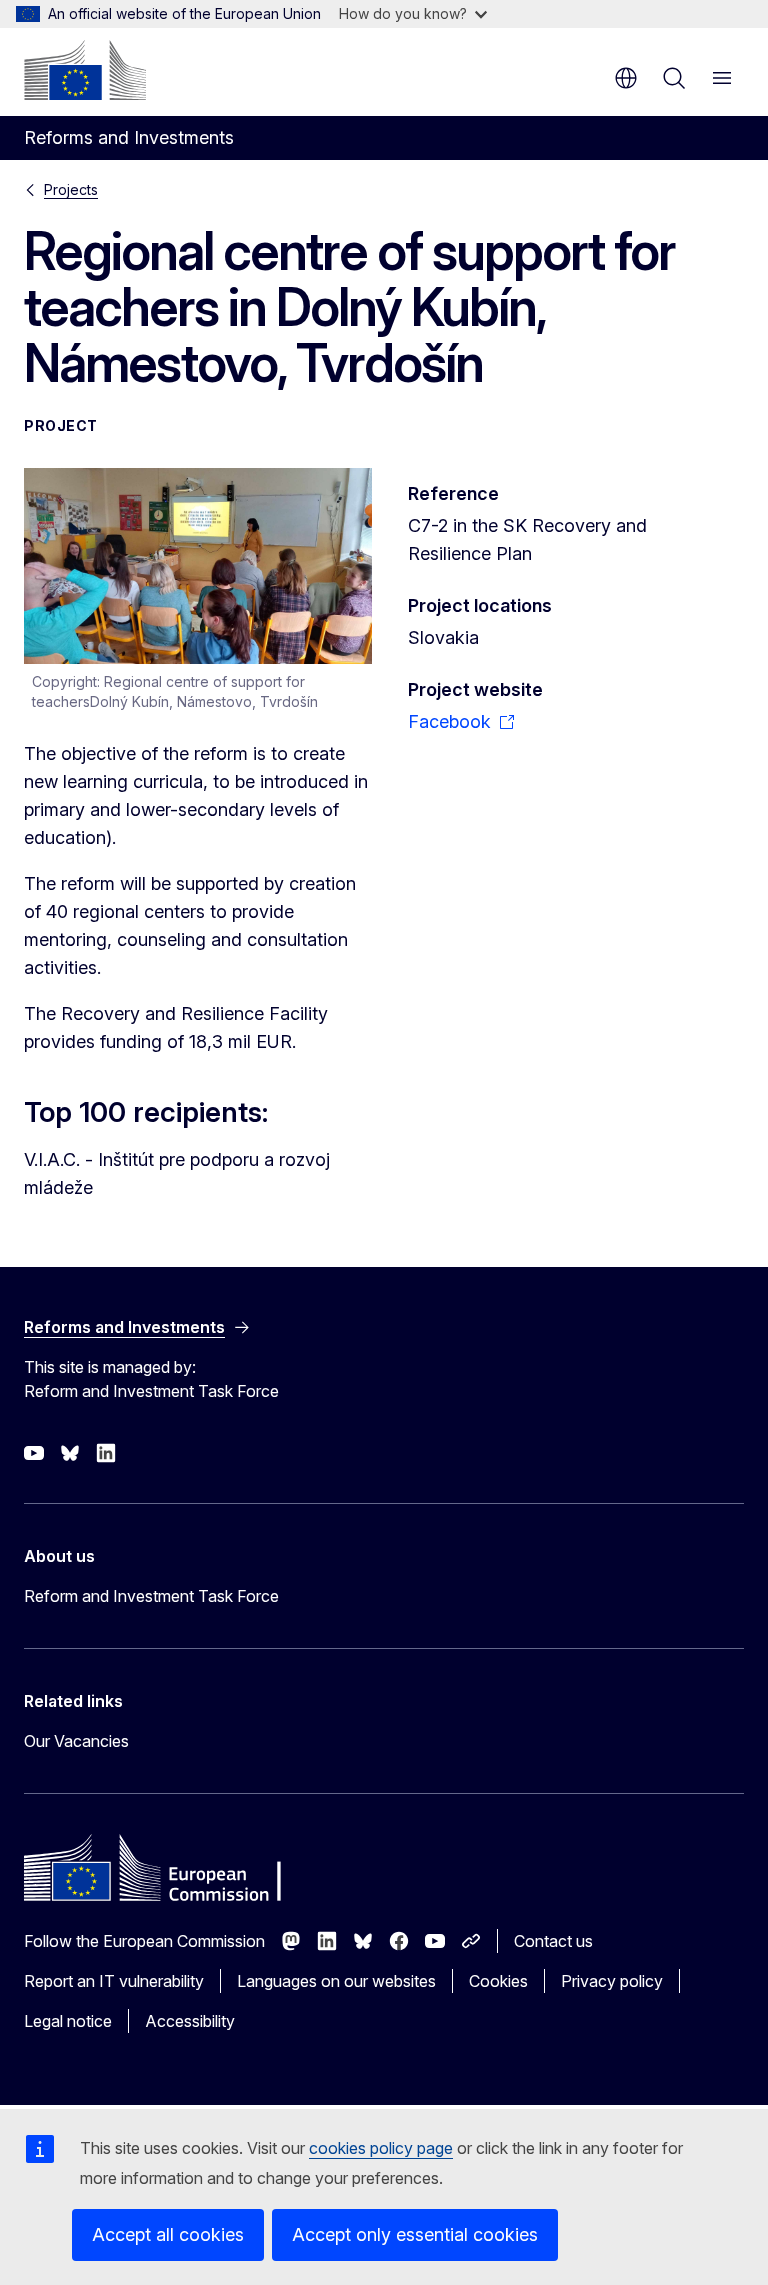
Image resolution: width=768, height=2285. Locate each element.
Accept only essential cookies (415, 2234)
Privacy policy (612, 1981)
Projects (71, 189)
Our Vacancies (76, 1741)
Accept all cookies (168, 2234)
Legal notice (68, 2021)
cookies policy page (381, 2148)
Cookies (498, 1981)
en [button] (626, 78)
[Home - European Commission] (85, 70)
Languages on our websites (336, 1981)
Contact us (553, 1941)
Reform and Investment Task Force (151, 1596)
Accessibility (190, 2021)
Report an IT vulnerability (114, 1981)
